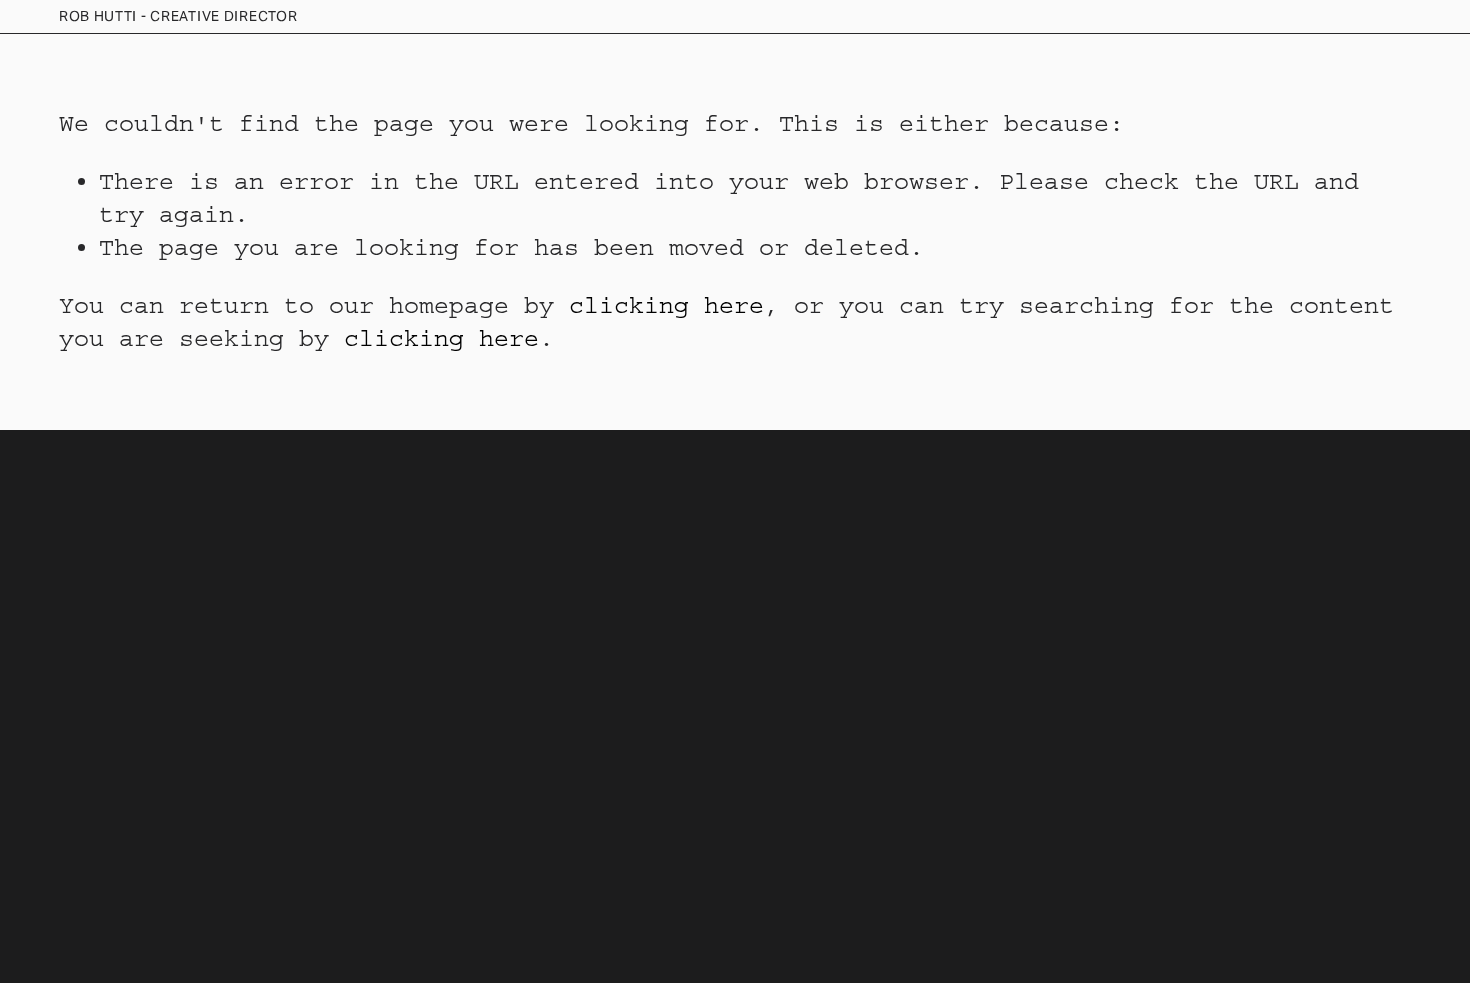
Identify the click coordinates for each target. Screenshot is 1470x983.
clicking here (666, 305)
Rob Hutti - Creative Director (178, 16)
